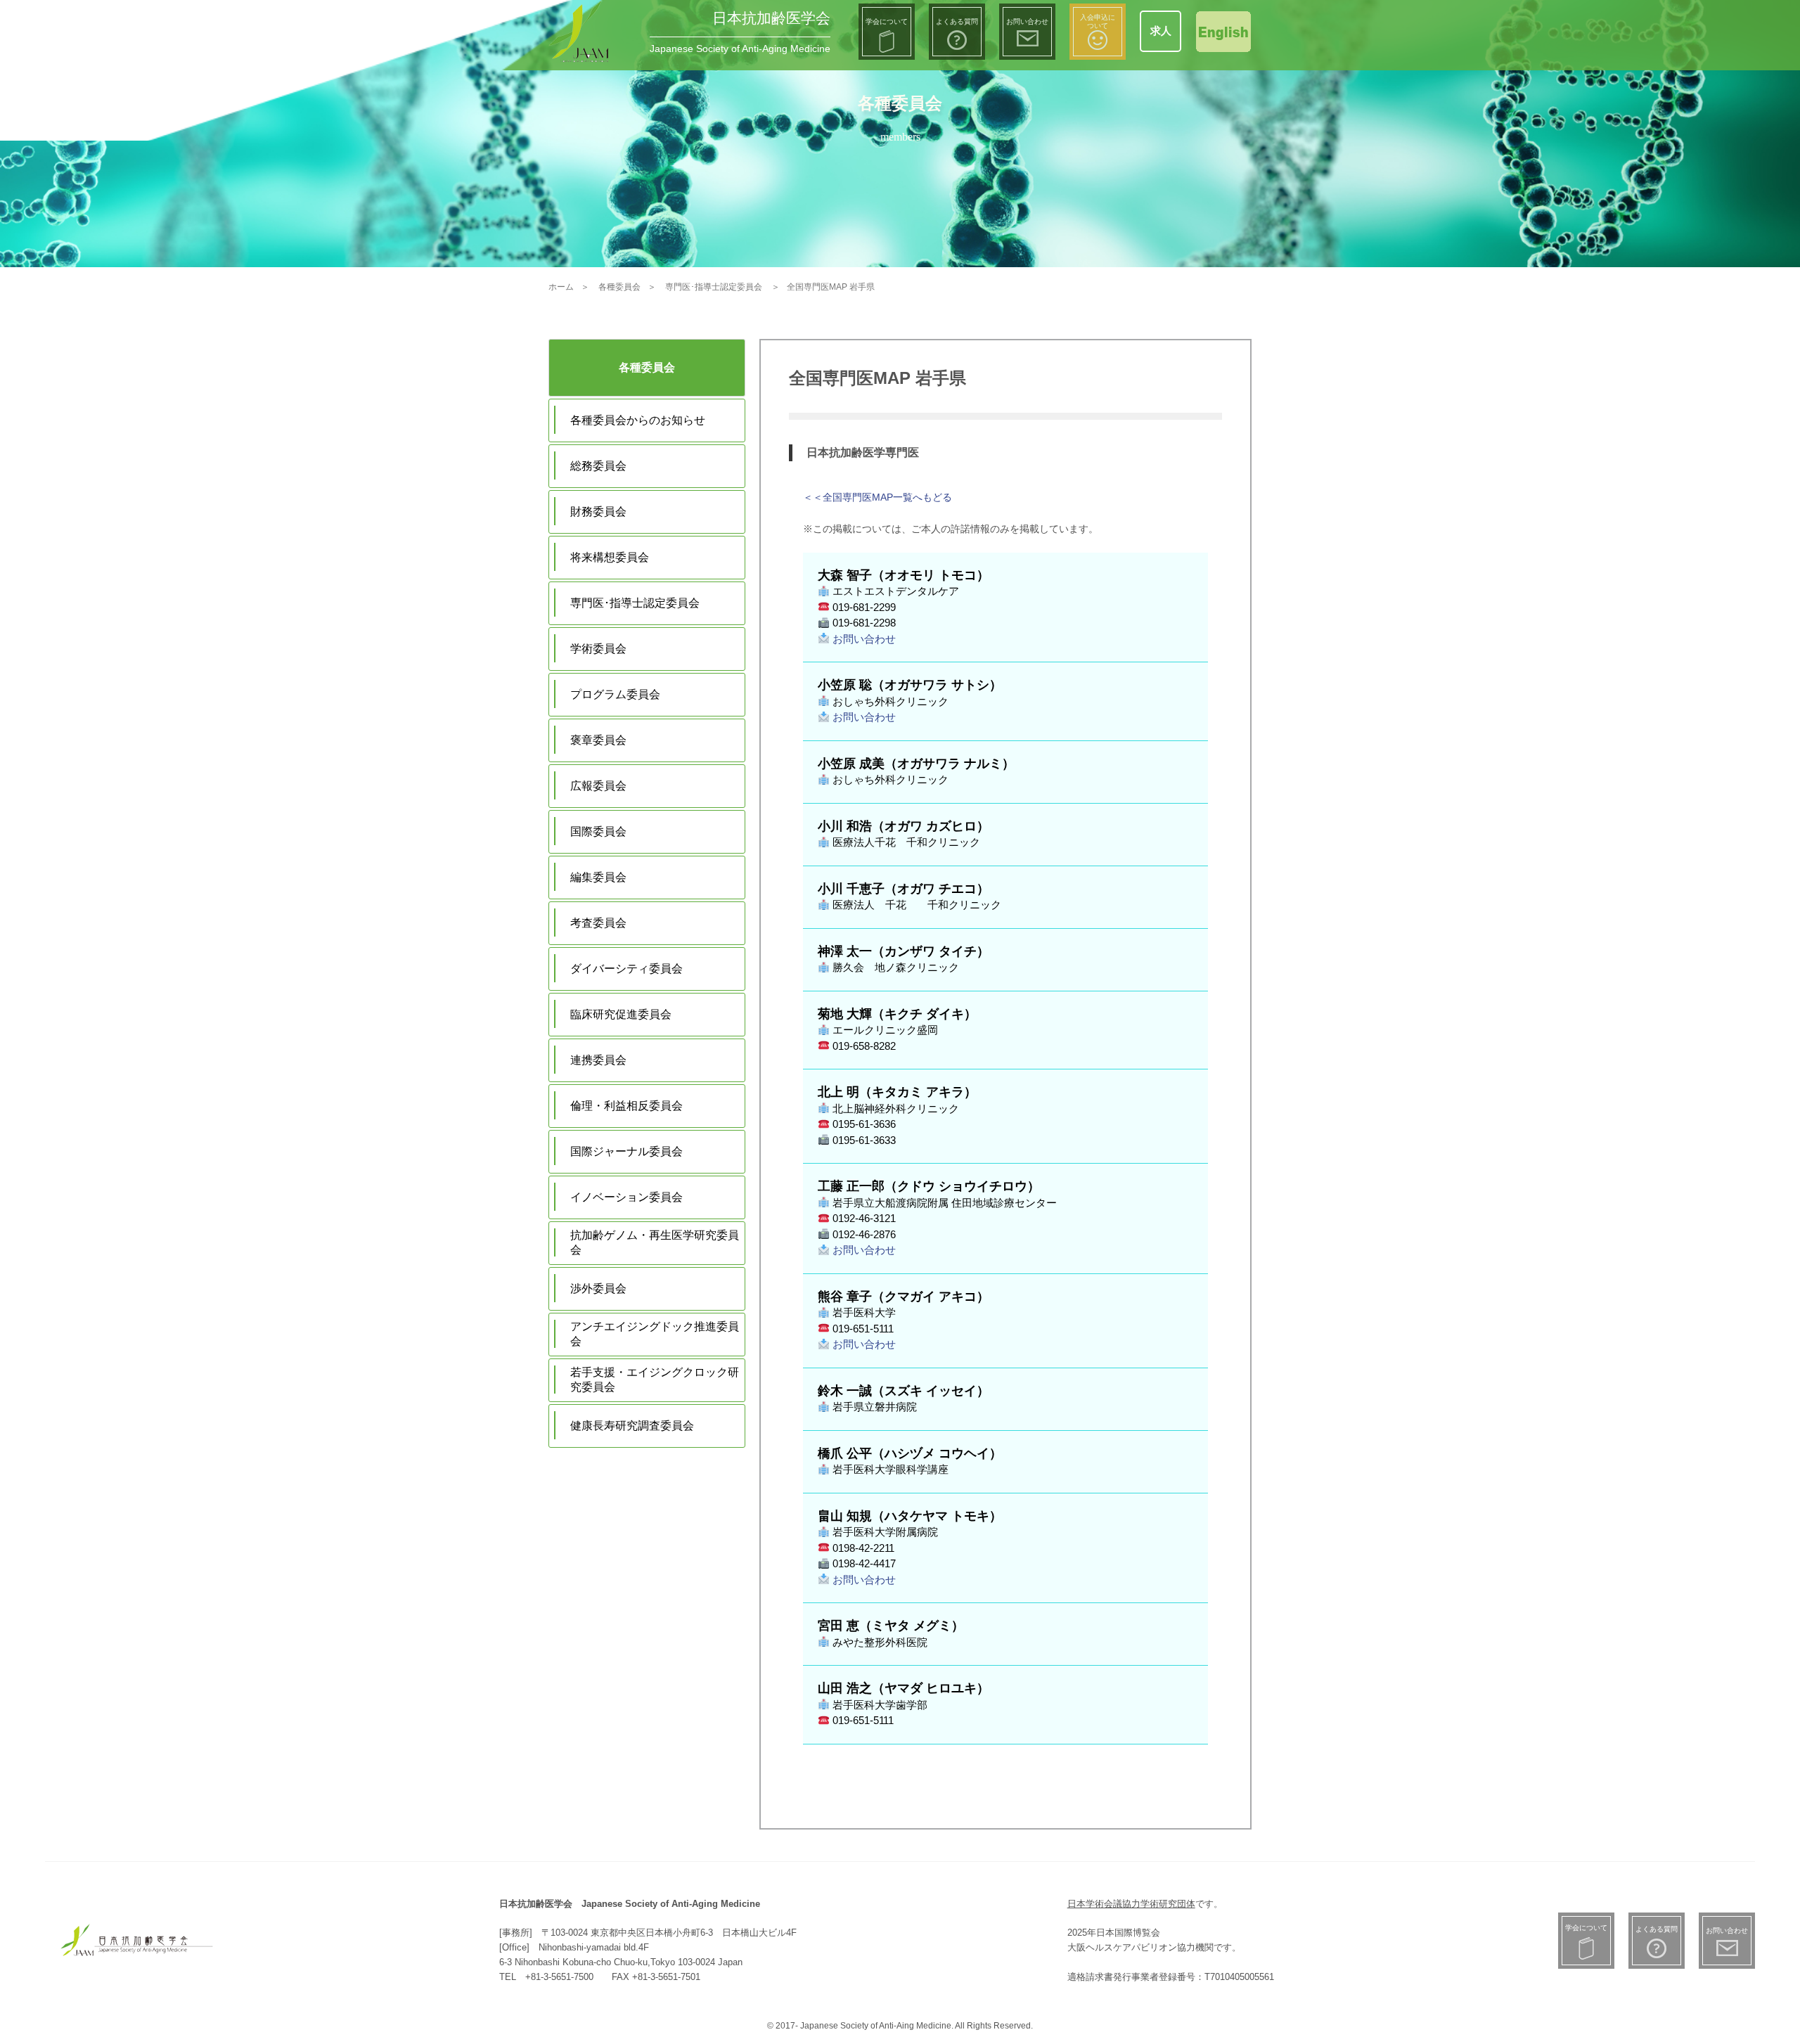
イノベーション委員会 (626, 1197)
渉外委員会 (598, 1288)
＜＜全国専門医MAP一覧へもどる (877, 497)
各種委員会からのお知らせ (638, 420)
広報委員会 (598, 786)
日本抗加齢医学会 (771, 18)
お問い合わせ (863, 639)
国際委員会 (598, 831)
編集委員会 (598, 877)
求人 (1161, 31)
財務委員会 (598, 512)
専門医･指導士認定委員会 (635, 603)
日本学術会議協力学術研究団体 (1131, 1904)
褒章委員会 (598, 740)
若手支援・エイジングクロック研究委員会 (655, 1380)
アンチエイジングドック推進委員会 (655, 1334)
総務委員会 (598, 466)
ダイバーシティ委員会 (626, 969)
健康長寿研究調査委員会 (632, 1426)
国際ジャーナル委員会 (626, 1151)
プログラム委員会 (615, 694)
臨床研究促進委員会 (621, 1014)
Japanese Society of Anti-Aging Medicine (740, 49)
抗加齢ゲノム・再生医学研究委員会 (655, 1242)
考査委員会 (598, 923)
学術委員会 (598, 649)
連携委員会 (598, 1060)
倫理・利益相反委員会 (626, 1106)
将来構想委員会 (610, 557)
